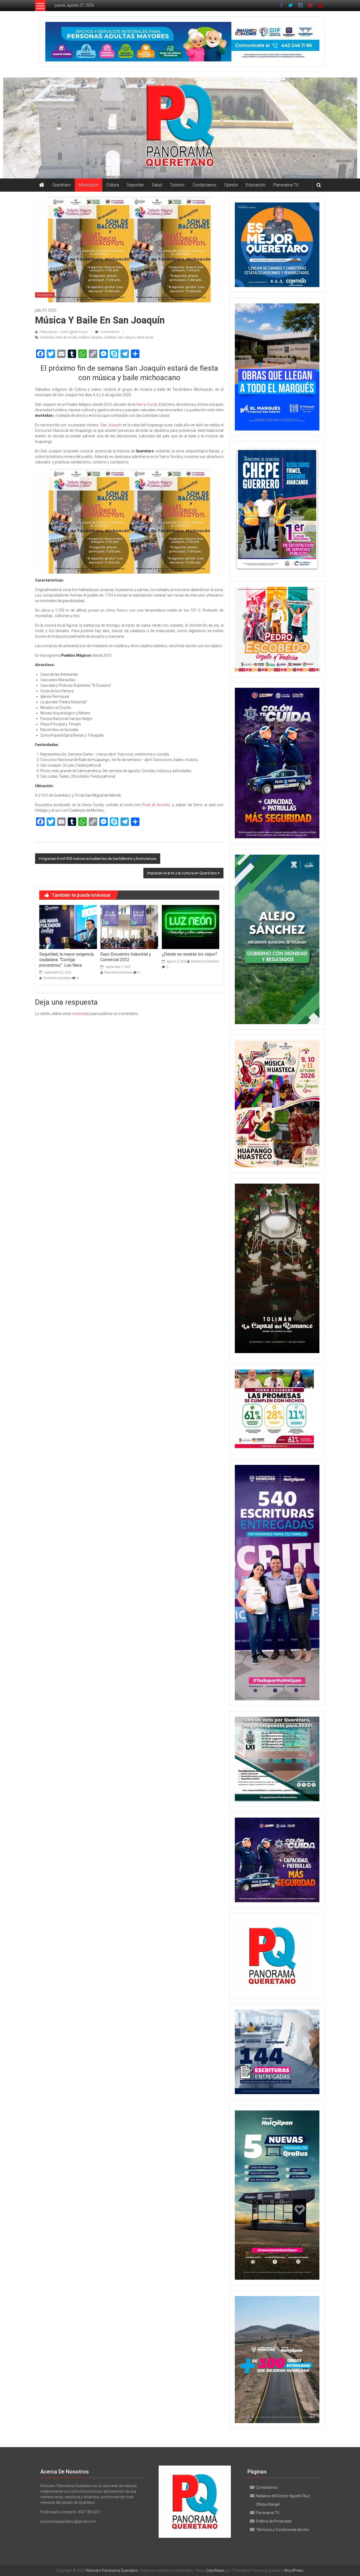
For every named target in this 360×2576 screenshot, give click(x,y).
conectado (81, 1014)
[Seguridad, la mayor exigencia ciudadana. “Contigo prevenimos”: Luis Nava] (68, 927)
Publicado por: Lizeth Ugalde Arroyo (64, 332)
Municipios (89, 185)
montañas (47, 337)
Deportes (135, 185)
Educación (256, 185)
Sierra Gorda (145, 337)
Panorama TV (286, 185)
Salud (157, 185)
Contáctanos (204, 185)
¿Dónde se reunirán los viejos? (189, 954)
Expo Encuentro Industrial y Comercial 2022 (126, 957)
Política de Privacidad (274, 2521)
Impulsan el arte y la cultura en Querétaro (182, 873)
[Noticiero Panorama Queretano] (180, 128)
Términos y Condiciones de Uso (282, 2530)
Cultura (113, 185)
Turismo (177, 185)
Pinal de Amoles (66, 337)
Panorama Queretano (57, 978)
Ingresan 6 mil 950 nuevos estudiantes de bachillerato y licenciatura (99, 859)
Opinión (231, 185)
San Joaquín (127, 337)
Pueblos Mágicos (90, 337)
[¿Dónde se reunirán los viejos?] (191, 927)
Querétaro (62, 185)
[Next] (308, 509)
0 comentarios (110, 332)
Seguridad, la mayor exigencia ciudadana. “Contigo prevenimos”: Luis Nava (66, 960)
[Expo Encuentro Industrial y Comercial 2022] (129, 927)
